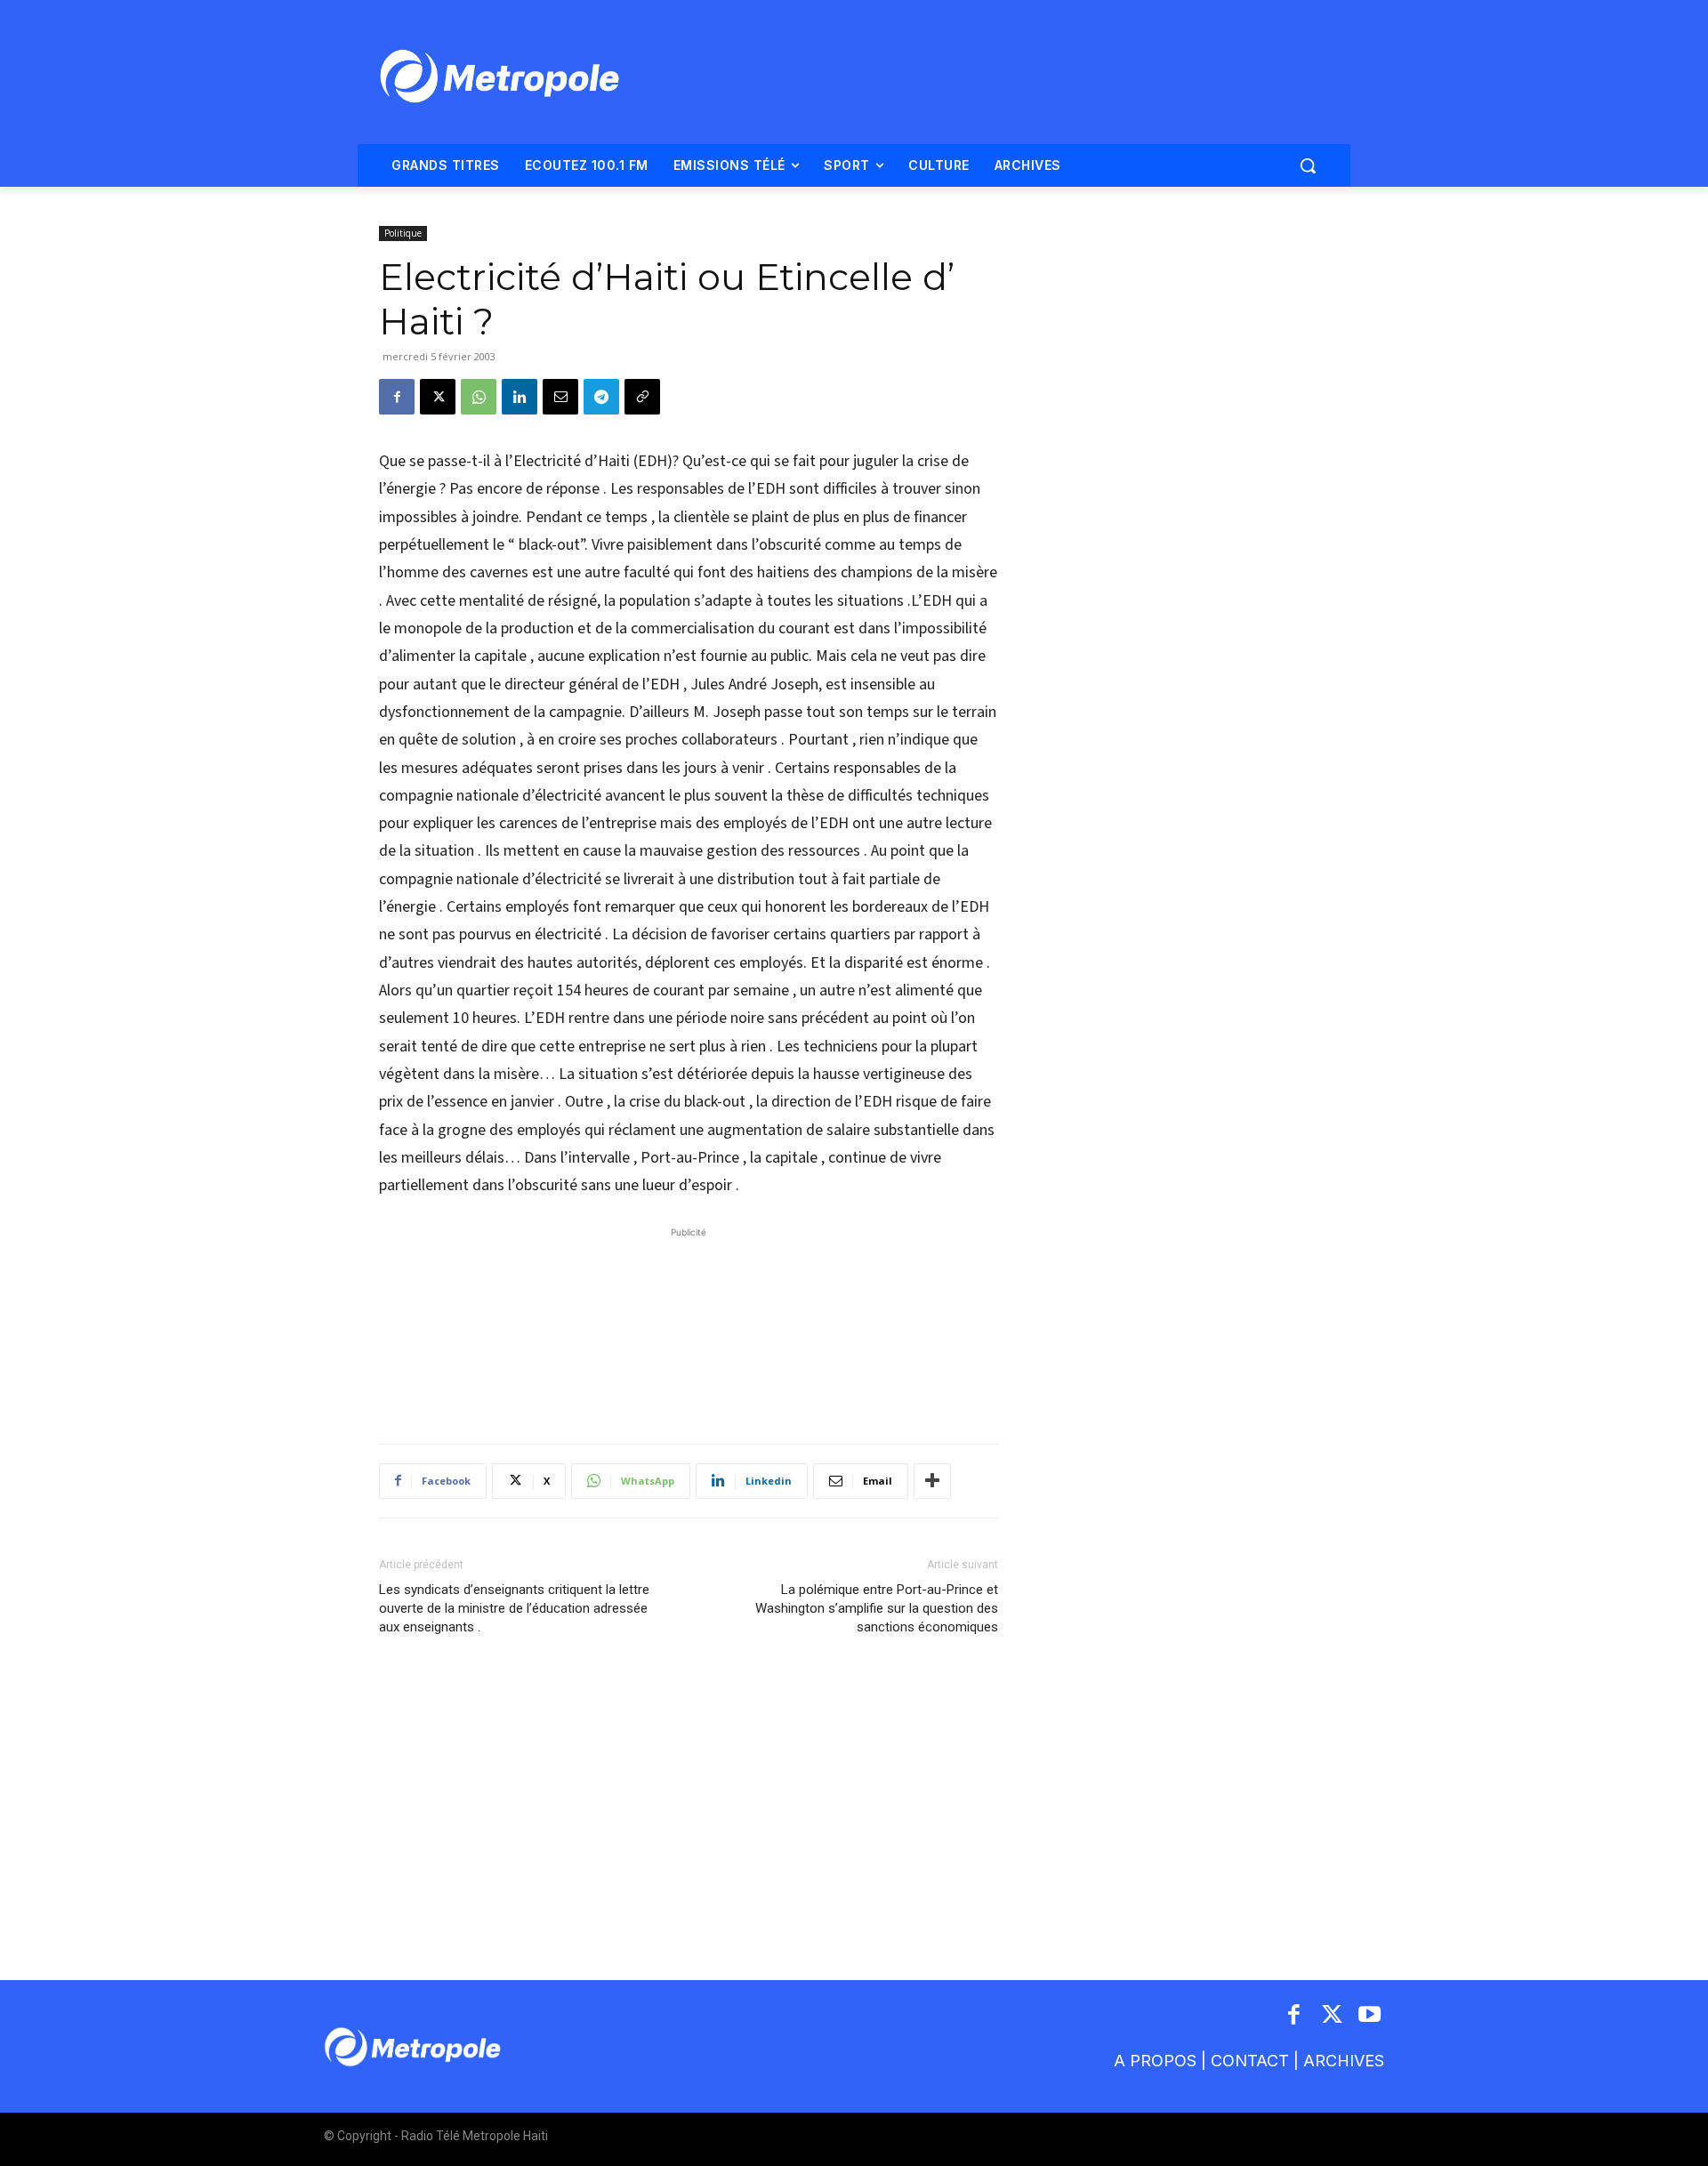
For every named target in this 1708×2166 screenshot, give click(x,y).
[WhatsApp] (479, 397)
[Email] (560, 397)
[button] (1308, 165)
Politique (403, 233)
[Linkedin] (520, 397)
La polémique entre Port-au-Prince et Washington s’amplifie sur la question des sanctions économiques (877, 1608)
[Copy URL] (642, 397)
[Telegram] (601, 397)
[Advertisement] (689, 1326)
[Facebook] (397, 397)
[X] (438, 397)
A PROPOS (1155, 2061)
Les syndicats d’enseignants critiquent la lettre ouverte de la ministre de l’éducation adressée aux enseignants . (514, 1608)
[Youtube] (1370, 2016)
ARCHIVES (1344, 2061)
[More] (932, 1481)
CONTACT (1250, 2061)
